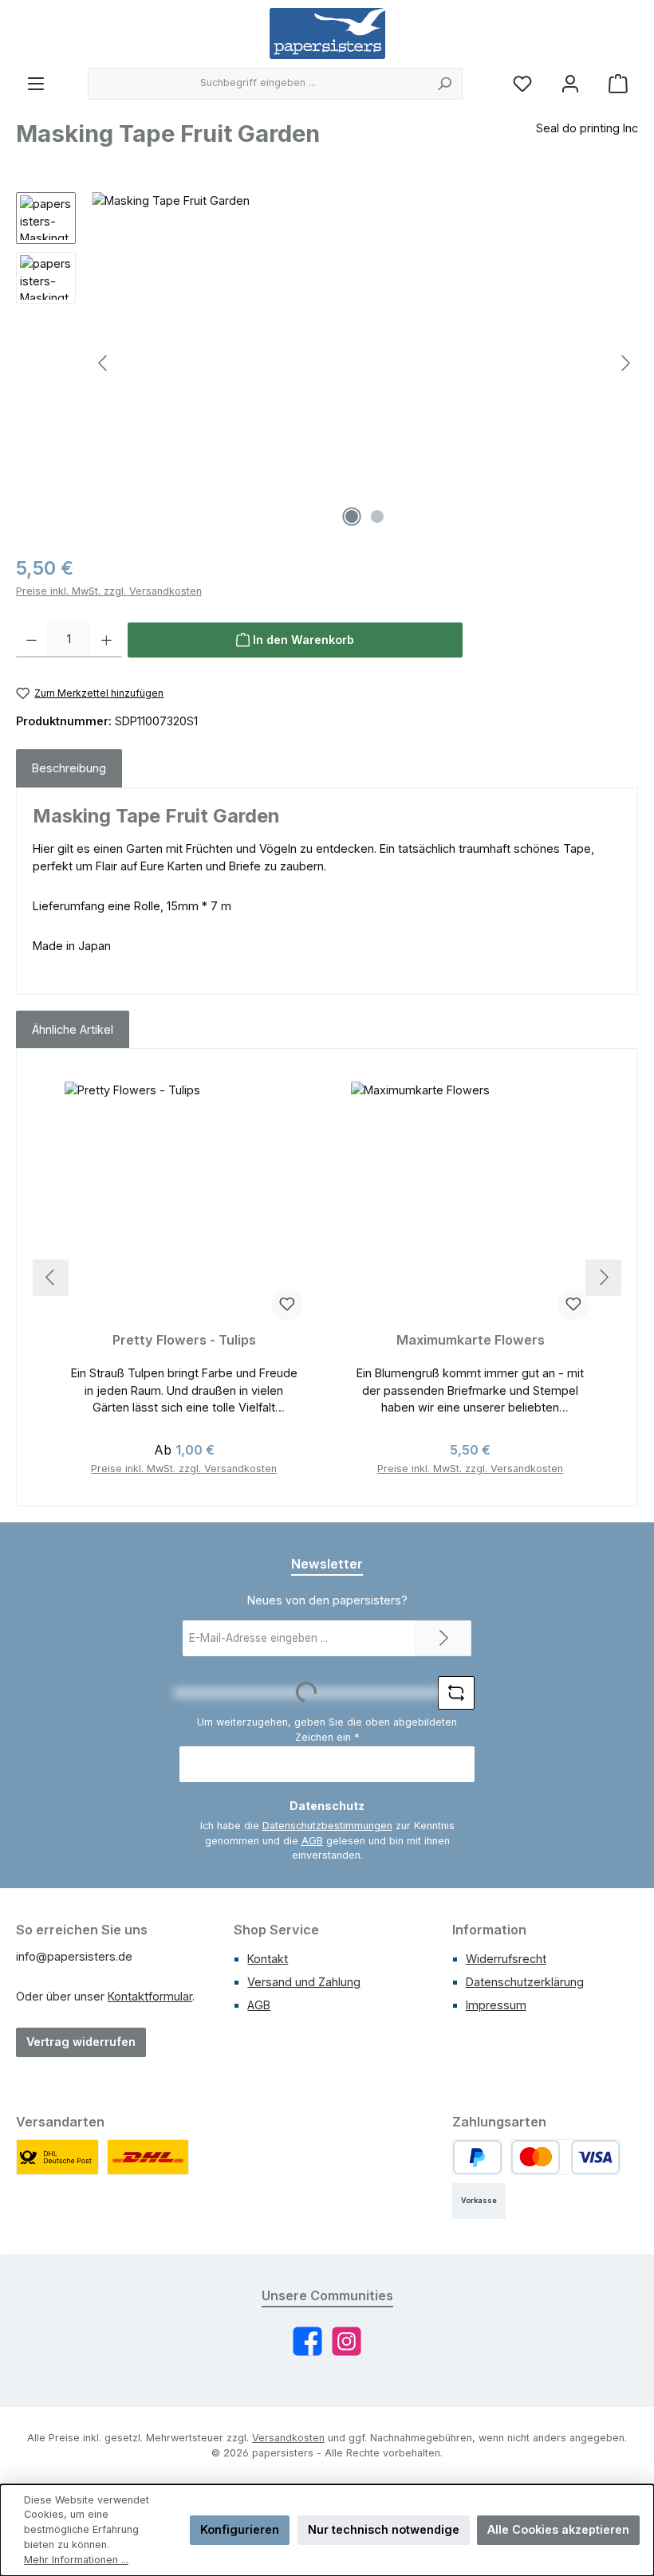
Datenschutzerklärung (525, 1982)
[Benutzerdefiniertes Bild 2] (148, 2157)
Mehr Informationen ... (76, 2560)
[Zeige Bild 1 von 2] (352, 516)
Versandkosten (288, 2438)
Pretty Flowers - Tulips (184, 1340)
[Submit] (443, 1638)
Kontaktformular (150, 1996)
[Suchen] (445, 84)
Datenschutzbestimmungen (327, 1826)
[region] (327, 363)
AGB (312, 1841)
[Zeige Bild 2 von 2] (377, 516)
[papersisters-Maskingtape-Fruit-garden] (364, 363)
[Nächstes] (625, 363)
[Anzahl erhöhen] (106, 640)
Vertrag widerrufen (81, 2042)
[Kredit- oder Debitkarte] (565, 2157)
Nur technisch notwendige (384, 2529)
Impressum (496, 2005)
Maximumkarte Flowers (471, 1340)
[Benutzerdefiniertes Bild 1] (57, 2157)
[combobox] (258, 84)
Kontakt (268, 1959)
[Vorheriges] (104, 363)
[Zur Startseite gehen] (327, 33)
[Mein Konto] (570, 83)
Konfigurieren (240, 2529)
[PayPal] (477, 2157)
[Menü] (36, 83)
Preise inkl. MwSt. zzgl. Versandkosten (109, 591)
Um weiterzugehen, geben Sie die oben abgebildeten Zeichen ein (327, 1730)
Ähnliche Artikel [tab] (73, 1029)
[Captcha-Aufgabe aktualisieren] (456, 1693)
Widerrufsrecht (506, 1959)
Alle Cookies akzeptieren (558, 2529)
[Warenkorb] (618, 83)
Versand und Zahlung (304, 1982)
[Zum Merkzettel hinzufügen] (287, 1305)
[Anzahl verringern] (32, 640)
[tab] (69, 768)
